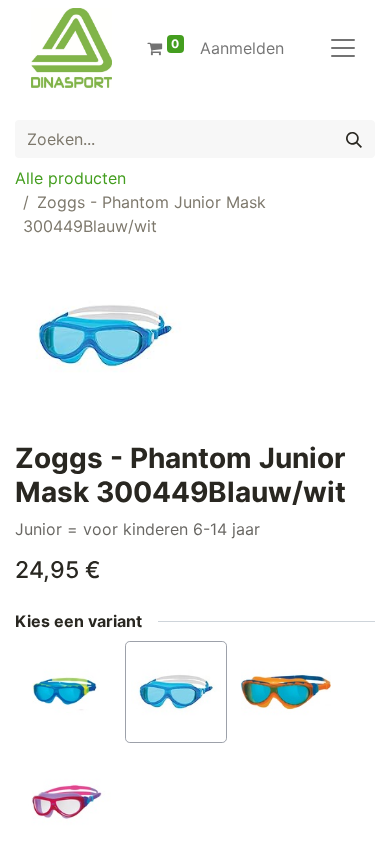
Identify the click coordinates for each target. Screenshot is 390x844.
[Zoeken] (354, 139)
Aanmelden (242, 48)
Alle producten (70, 178)
